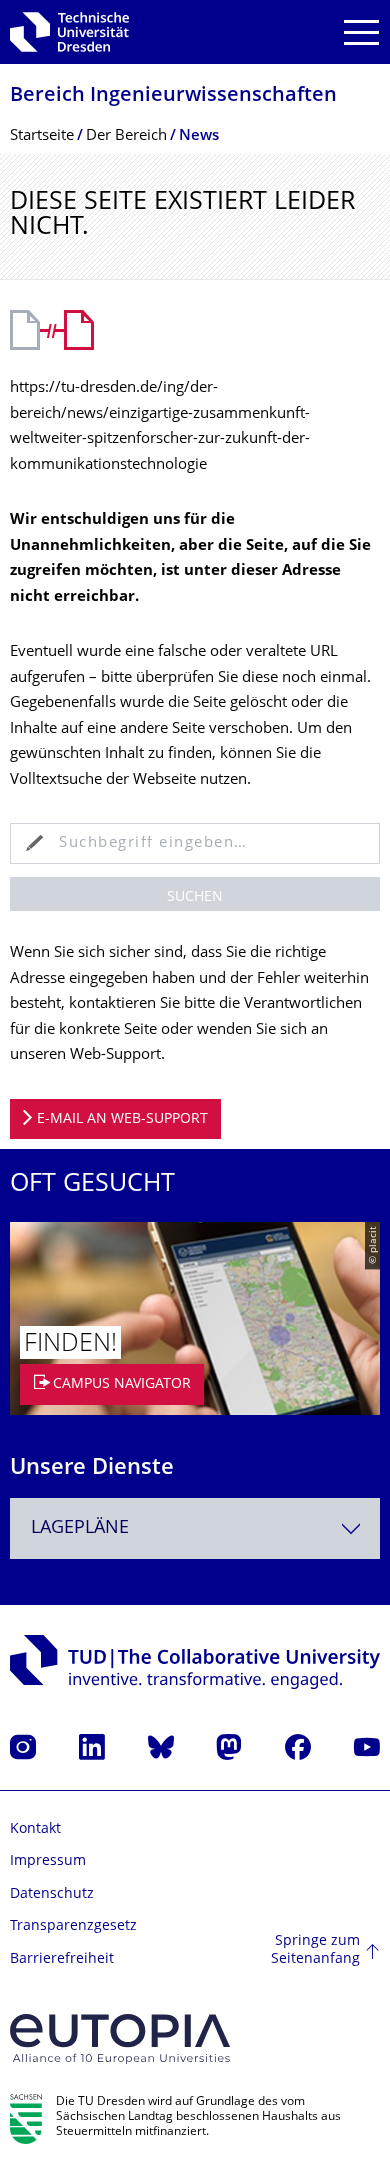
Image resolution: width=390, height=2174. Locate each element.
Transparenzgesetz (73, 1926)
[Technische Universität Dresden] (69, 32)
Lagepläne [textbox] (80, 1528)
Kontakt (35, 1829)
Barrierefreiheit (62, 1959)
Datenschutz (52, 1894)
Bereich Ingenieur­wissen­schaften (173, 96)
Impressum (48, 1861)
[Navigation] (361, 32)
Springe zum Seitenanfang (315, 1950)
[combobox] (195, 1528)
